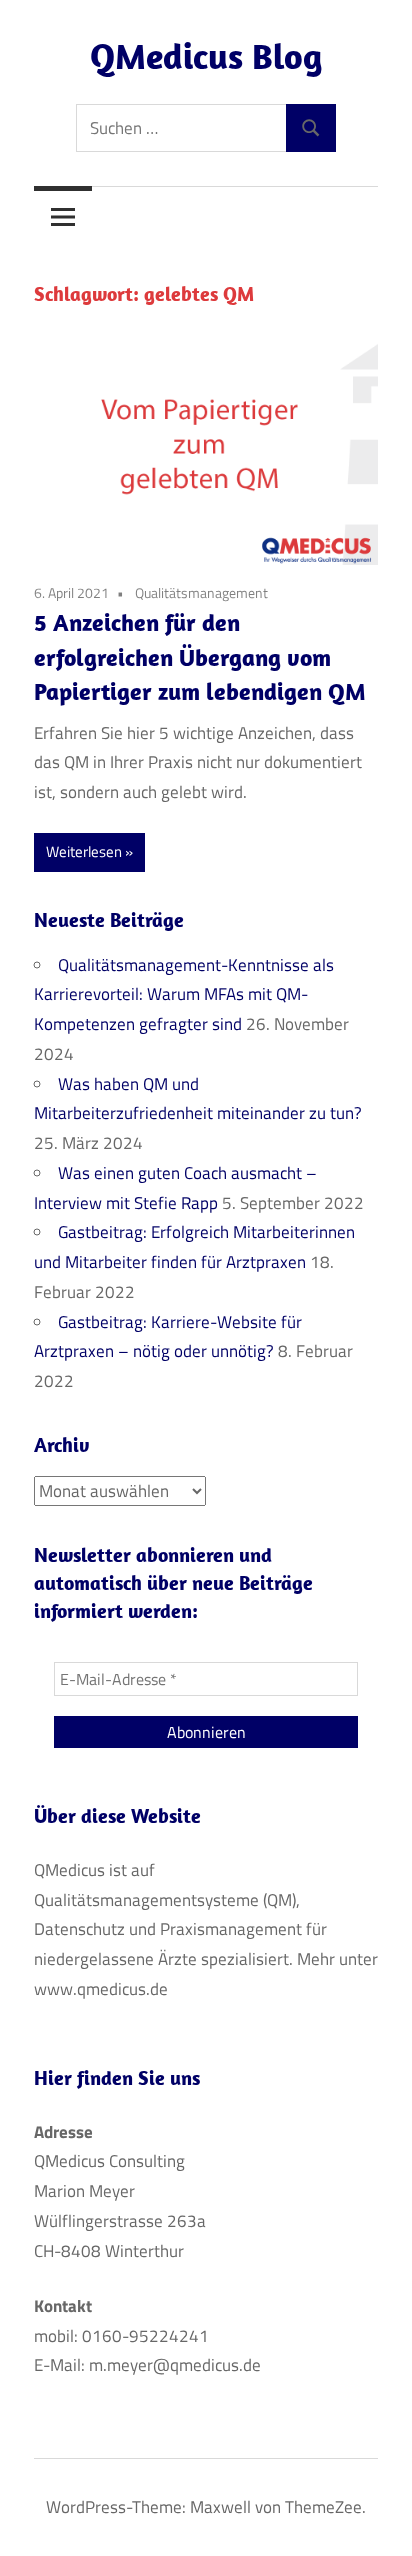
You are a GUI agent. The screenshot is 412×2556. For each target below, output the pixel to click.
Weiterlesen (84, 851)
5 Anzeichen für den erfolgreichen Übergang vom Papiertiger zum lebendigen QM (200, 657)
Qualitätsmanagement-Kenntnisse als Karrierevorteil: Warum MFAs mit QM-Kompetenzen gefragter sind (184, 995)
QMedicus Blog (206, 55)
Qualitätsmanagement (201, 592)
